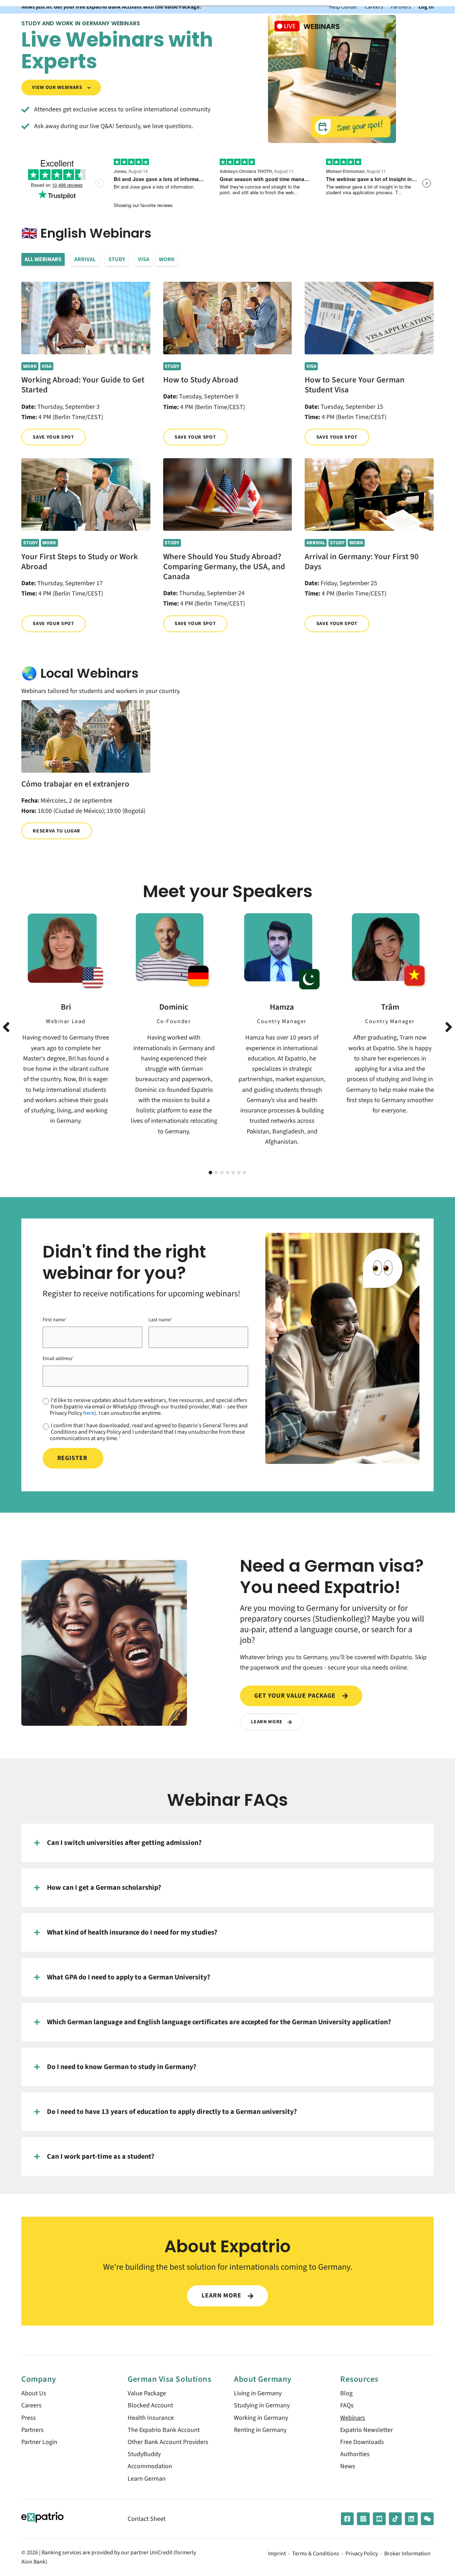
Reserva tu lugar (57, 831)
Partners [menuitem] (33, 2430)
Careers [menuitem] (31, 2405)
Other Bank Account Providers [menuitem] (168, 2442)
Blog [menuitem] (346, 2393)
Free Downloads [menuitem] (362, 2442)
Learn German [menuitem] (147, 2479)
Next (449, 1027)
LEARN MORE (222, 2295)
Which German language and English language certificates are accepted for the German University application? (219, 2022)
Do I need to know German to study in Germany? (122, 2067)
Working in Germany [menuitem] (261, 2418)
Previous (6, 1027)
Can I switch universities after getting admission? (124, 1843)
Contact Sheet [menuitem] (147, 2519)
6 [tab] (239, 1173)
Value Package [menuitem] (147, 2393)
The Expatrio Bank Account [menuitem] (164, 2430)
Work (167, 259)
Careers (374, 7)
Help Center (343, 7)
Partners (401, 7)
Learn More (267, 1722)
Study (117, 259)
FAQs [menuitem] (347, 2405)
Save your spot (53, 437)
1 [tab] (210, 1173)
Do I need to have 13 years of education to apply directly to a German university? (172, 2112)
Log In (426, 7)
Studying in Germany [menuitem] (262, 2405)
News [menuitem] (348, 2466)
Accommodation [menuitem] (150, 2466)
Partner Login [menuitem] (39, 2442)
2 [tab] (216, 1173)
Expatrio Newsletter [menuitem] (366, 2430)
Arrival (85, 259)
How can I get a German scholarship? (104, 1887)
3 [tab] (222, 1173)
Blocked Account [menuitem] (150, 2405)
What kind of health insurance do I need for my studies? (132, 1932)
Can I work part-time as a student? (101, 2156)
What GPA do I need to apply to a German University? (129, 1977)
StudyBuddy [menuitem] (144, 2454)
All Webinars (43, 259)
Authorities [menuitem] (355, 2454)
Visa (144, 259)
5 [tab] (233, 1173)
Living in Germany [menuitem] (258, 2393)
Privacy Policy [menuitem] (362, 2554)
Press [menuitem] (29, 2418)
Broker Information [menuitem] (407, 2554)
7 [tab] (245, 1173)
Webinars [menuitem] (353, 2418)
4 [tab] (227, 1173)
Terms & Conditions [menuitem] (316, 2554)
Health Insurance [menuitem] (151, 2418)
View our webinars (58, 87)
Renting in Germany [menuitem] (260, 2430)
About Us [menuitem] (34, 2393)
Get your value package (296, 1696)
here (89, 1413)
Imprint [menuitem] (277, 2554)
